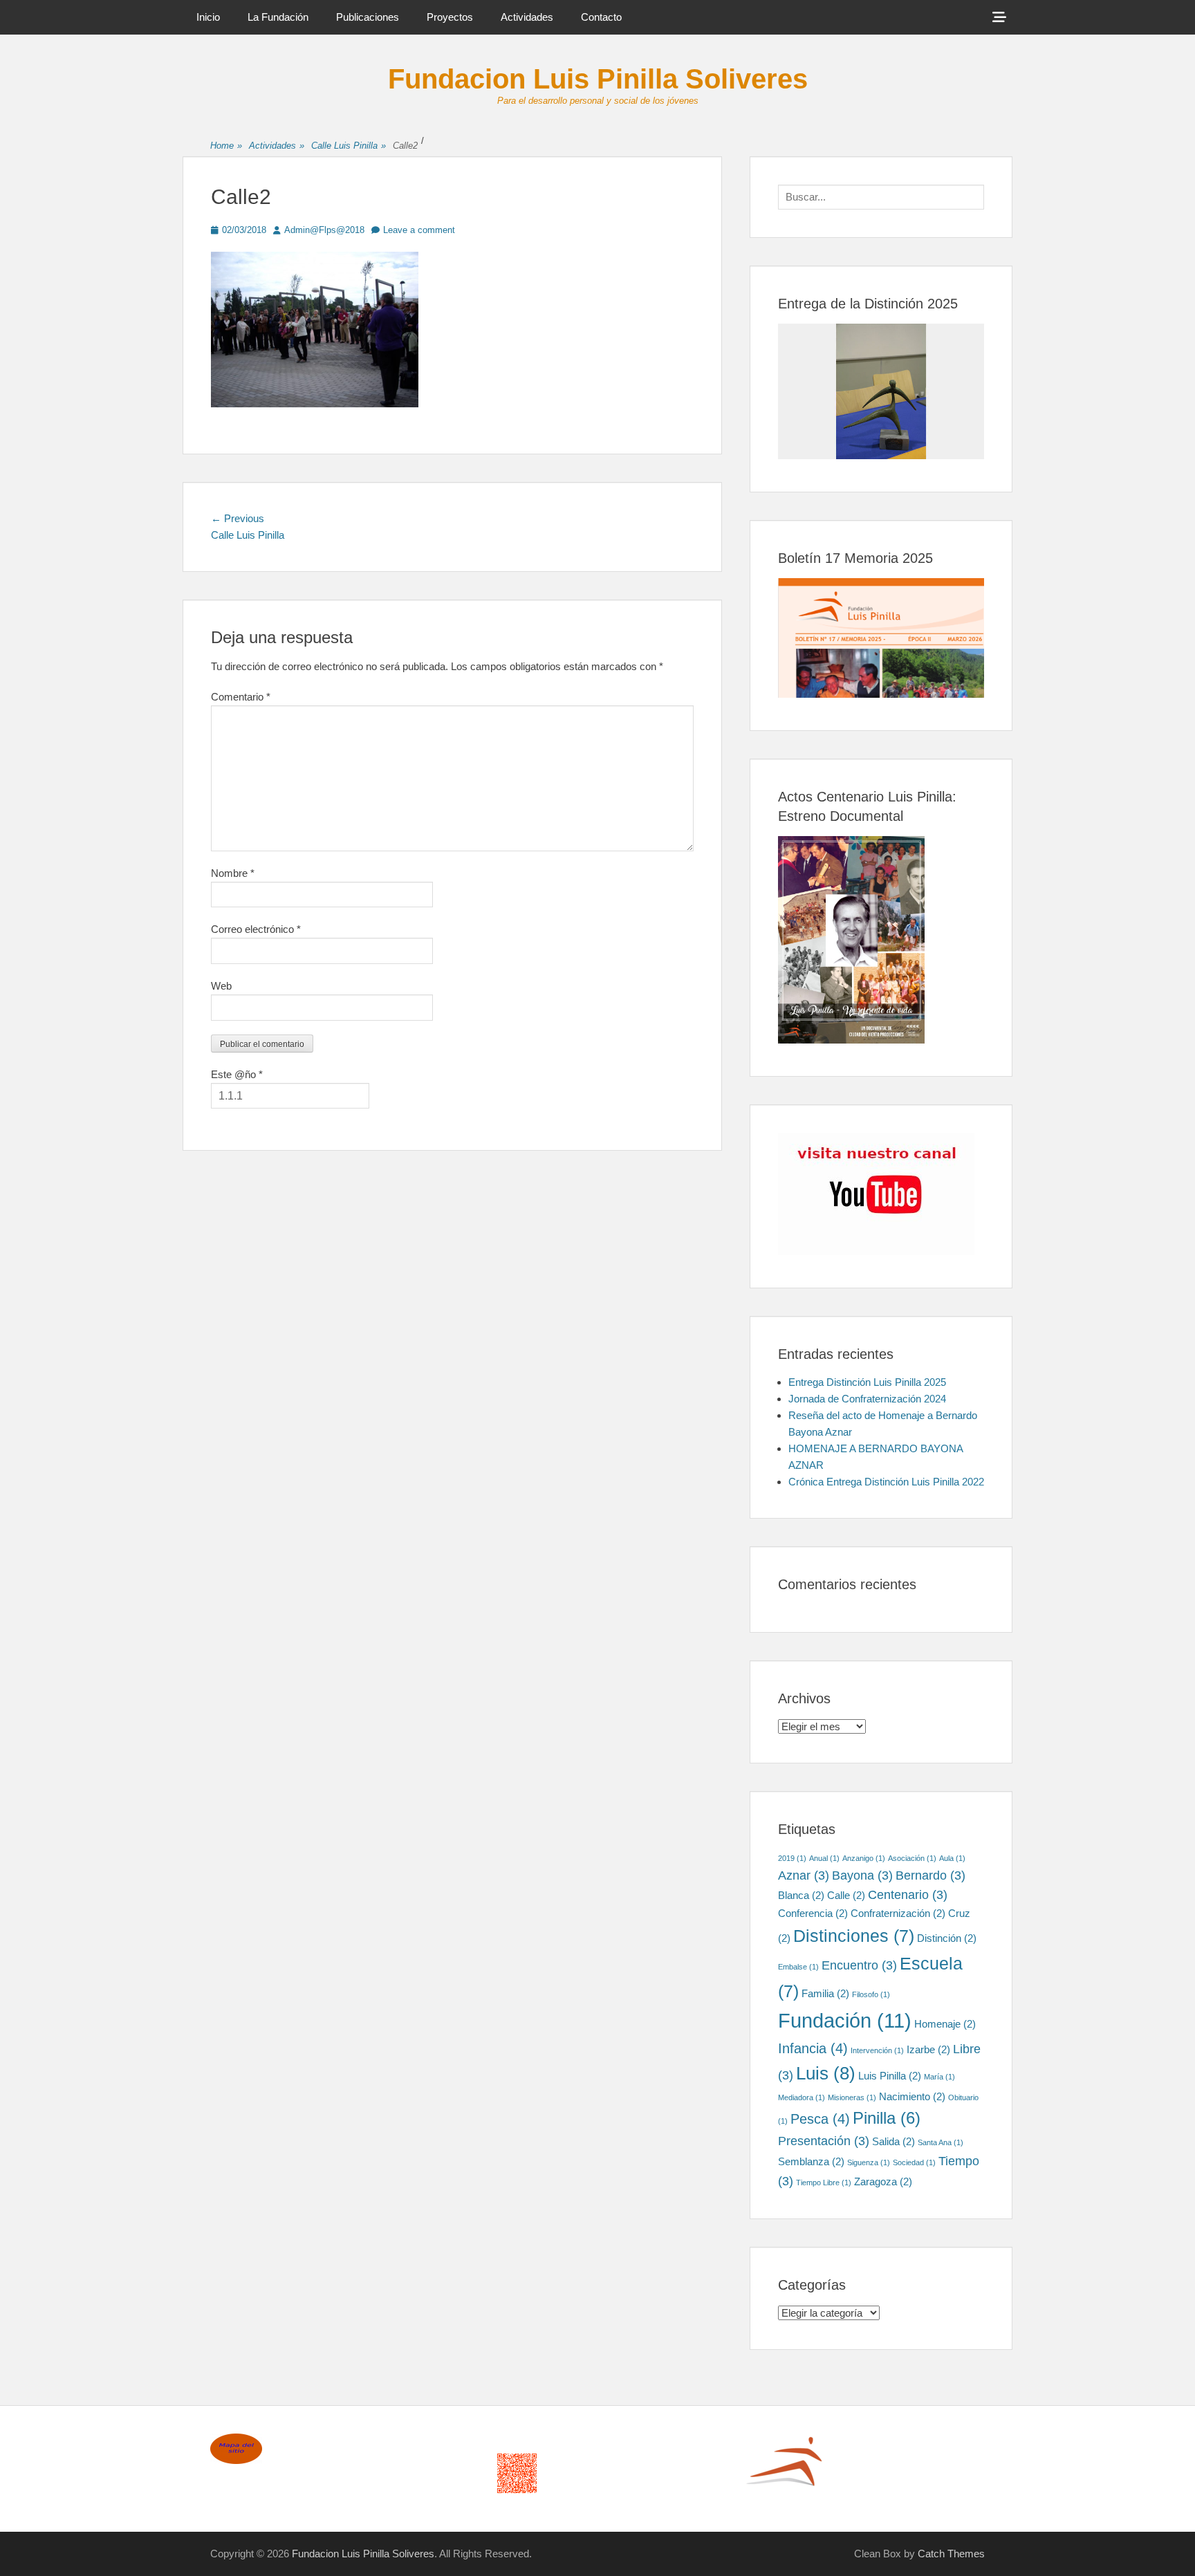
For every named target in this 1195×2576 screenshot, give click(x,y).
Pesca (820, 2119)
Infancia (813, 2048)
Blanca (801, 1895)
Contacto (601, 17)
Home (226, 146)
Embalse (798, 1967)
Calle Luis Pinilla (349, 146)
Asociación (912, 1858)
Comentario (241, 697)
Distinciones (854, 1936)
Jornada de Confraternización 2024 (867, 1399)
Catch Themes (951, 2554)
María (939, 2077)
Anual (824, 1858)
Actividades (527, 17)
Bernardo (930, 1875)
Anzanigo (864, 1858)
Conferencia (813, 1913)
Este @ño (237, 1074)
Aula (952, 1858)
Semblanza (811, 2161)
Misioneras (852, 2097)
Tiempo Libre (824, 2183)
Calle (846, 1895)
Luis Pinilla (890, 2076)
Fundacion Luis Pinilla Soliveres (598, 79)
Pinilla (887, 2118)
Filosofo (871, 1994)
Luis (826, 2073)
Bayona (862, 1875)
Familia (825, 1993)
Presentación (824, 2141)
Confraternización (898, 1913)
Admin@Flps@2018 (324, 230)
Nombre (233, 873)
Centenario (908, 1895)
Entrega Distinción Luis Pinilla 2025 (867, 1382)
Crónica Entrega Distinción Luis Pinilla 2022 (886, 1482)
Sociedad (914, 2162)
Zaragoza (883, 2181)
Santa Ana (941, 2142)
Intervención (877, 2050)
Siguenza (869, 2162)
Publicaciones (368, 17)
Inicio (208, 17)
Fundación (845, 2020)
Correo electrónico (256, 929)
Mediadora (802, 2097)
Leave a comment (419, 230)
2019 (792, 1858)
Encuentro (859, 1965)
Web (221, 986)
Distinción (947, 1938)
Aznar (804, 1875)
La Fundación (278, 17)
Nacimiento (912, 2096)
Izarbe (928, 2049)
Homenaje (945, 2024)
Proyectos (450, 17)
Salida (893, 2141)
